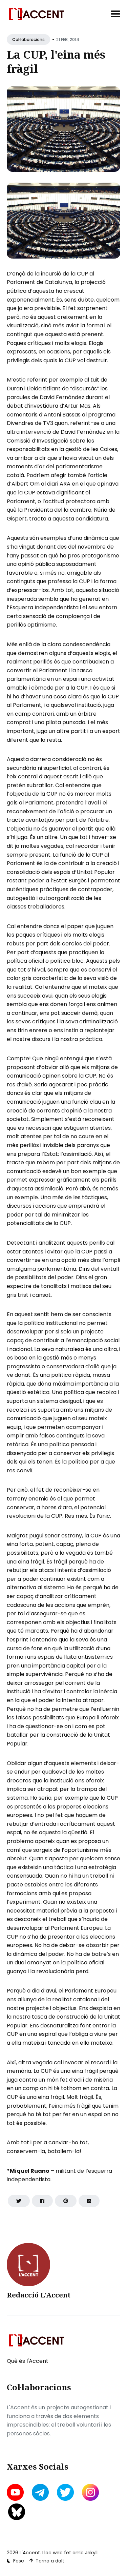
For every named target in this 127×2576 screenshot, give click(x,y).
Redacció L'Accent (39, 2295)
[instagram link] (90, 2492)
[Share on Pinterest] (66, 2201)
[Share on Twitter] (19, 2201)
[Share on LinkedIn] (89, 2201)
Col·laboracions (28, 39)
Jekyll (91, 2553)
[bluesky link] (17, 2512)
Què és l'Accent (28, 2361)
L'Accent (30, 2553)
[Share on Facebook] (42, 2201)
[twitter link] (65, 2492)
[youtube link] (16, 2492)
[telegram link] (40, 2492)
